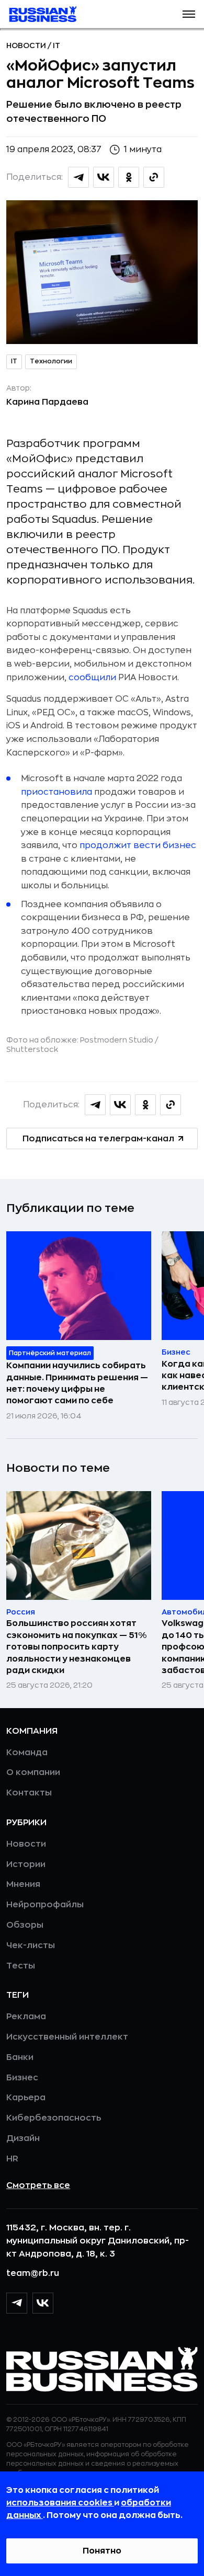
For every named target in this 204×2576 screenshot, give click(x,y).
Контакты (29, 1793)
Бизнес (22, 2078)
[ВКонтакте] (43, 2303)
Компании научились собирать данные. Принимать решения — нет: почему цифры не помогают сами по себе (77, 1383)
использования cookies (60, 2503)
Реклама (26, 2017)
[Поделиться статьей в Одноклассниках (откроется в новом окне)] (129, 177)
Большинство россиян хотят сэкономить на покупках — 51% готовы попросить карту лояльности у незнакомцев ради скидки (76, 1647)
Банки (20, 2057)
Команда (27, 1753)
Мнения (23, 1884)
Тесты (21, 1966)
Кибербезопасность (54, 2118)
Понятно (102, 2551)
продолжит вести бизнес (138, 845)
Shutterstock (32, 1049)
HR (12, 2159)
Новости (27, 45)
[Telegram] (17, 2303)
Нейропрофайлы (45, 1905)
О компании (33, 1772)
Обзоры (25, 1925)
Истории (26, 1864)
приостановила (56, 792)
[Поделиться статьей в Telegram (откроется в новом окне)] (78, 177)
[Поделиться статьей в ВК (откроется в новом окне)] (104, 177)
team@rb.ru (33, 2273)
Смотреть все (38, 2185)
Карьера (26, 2098)
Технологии (51, 361)
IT (56, 45)
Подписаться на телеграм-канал (98, 1139)
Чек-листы (31, 1945)
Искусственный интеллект (67, 2037)
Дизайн (23, 2138)
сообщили (92, 678)
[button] (189, 14)
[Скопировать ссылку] (154, 177)
